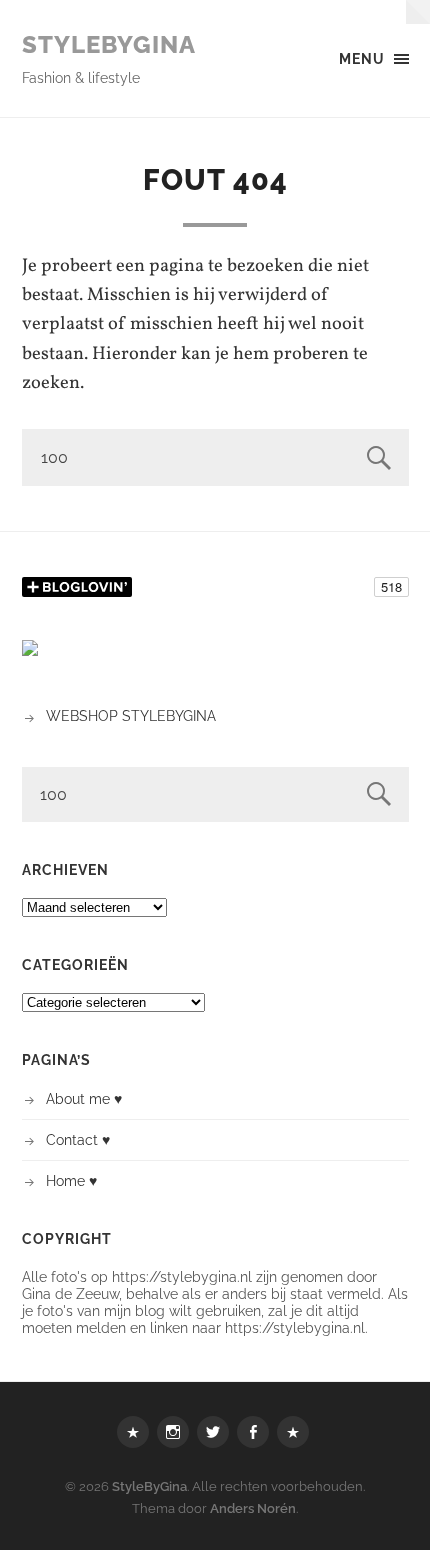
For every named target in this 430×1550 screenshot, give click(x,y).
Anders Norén (253, 1508)
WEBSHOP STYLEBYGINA (131, 715)
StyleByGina (109, 44)
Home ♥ (71, 1180)
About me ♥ (84, 1098)
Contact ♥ (78, 1139)
